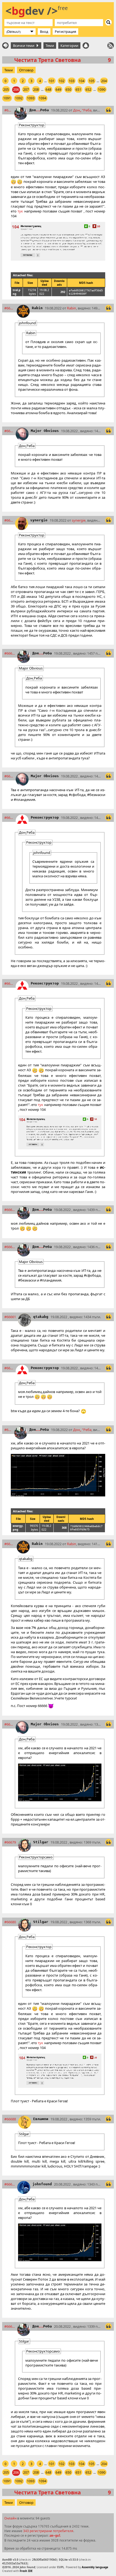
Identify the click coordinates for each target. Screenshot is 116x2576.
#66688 (10, 2119)
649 (58, 90)
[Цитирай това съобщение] (108, 110)
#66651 (9, 520)
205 (6, 90)
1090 (102, 90)
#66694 (10, 2184)
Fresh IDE (26, 2571)
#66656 (9, 818)
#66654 (10, 653)
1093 (31, 98)
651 (78, 90)
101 (52, 81)
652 (88, 90)
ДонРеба (39, 110)
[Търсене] (108, 22)
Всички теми (24, 46)
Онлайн (10, 2518)
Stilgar (41, 1842)
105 (92, 81)
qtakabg (41, 1317)
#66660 (10, 1247)
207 (26, 90)
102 (62, 81)
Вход (44, 32)
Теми (50, 46)
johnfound (42, 2184)
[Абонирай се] (111, 46)
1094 (43, 98)
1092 (19, 98)
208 (36, 90)
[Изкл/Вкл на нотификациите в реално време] (86, 46)
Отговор (26, 70)
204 (104, 81)
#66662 (9, 1368)
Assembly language (95, 2567)
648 (48, 90)
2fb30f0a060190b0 (44, 2560)
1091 (7, 98)
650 (68, 90)
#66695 (10, 2326)
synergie (39, 520)
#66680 (10, 1922)
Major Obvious (45, 431)
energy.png (18, 1528)
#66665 (8, 1430)
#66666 (9, 1544)
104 (82, 81)
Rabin (37, 308)
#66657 (9, 983)
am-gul (55, 2536)
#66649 (9, 431)
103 (72, 81)
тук (20, 211)
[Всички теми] (5, 46)
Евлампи (41, 2119)
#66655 (9, 776)
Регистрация (65, 32)
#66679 (10, 1842)
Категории (69, 46)
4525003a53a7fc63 (15, 2563)
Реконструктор (45, 817)
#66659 (10, 1210)
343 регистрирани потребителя (48, 2531)
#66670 (9, 1724)
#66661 (10, 1317)
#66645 (8, 110)
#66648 (9, 308)
